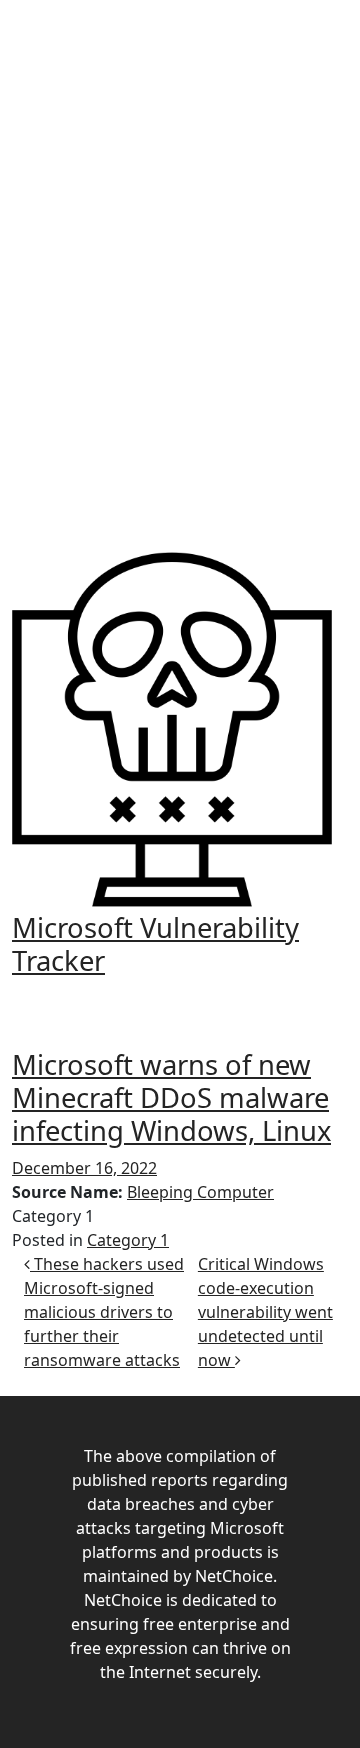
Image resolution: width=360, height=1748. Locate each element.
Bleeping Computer (200, 1192)
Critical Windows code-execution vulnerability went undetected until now (265, 1312)
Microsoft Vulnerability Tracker (155, 944)
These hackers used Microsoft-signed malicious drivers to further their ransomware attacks (104, 1312)
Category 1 (128, 1240)
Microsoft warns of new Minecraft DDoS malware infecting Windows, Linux (171, 1097)
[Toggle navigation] (180, 997)
